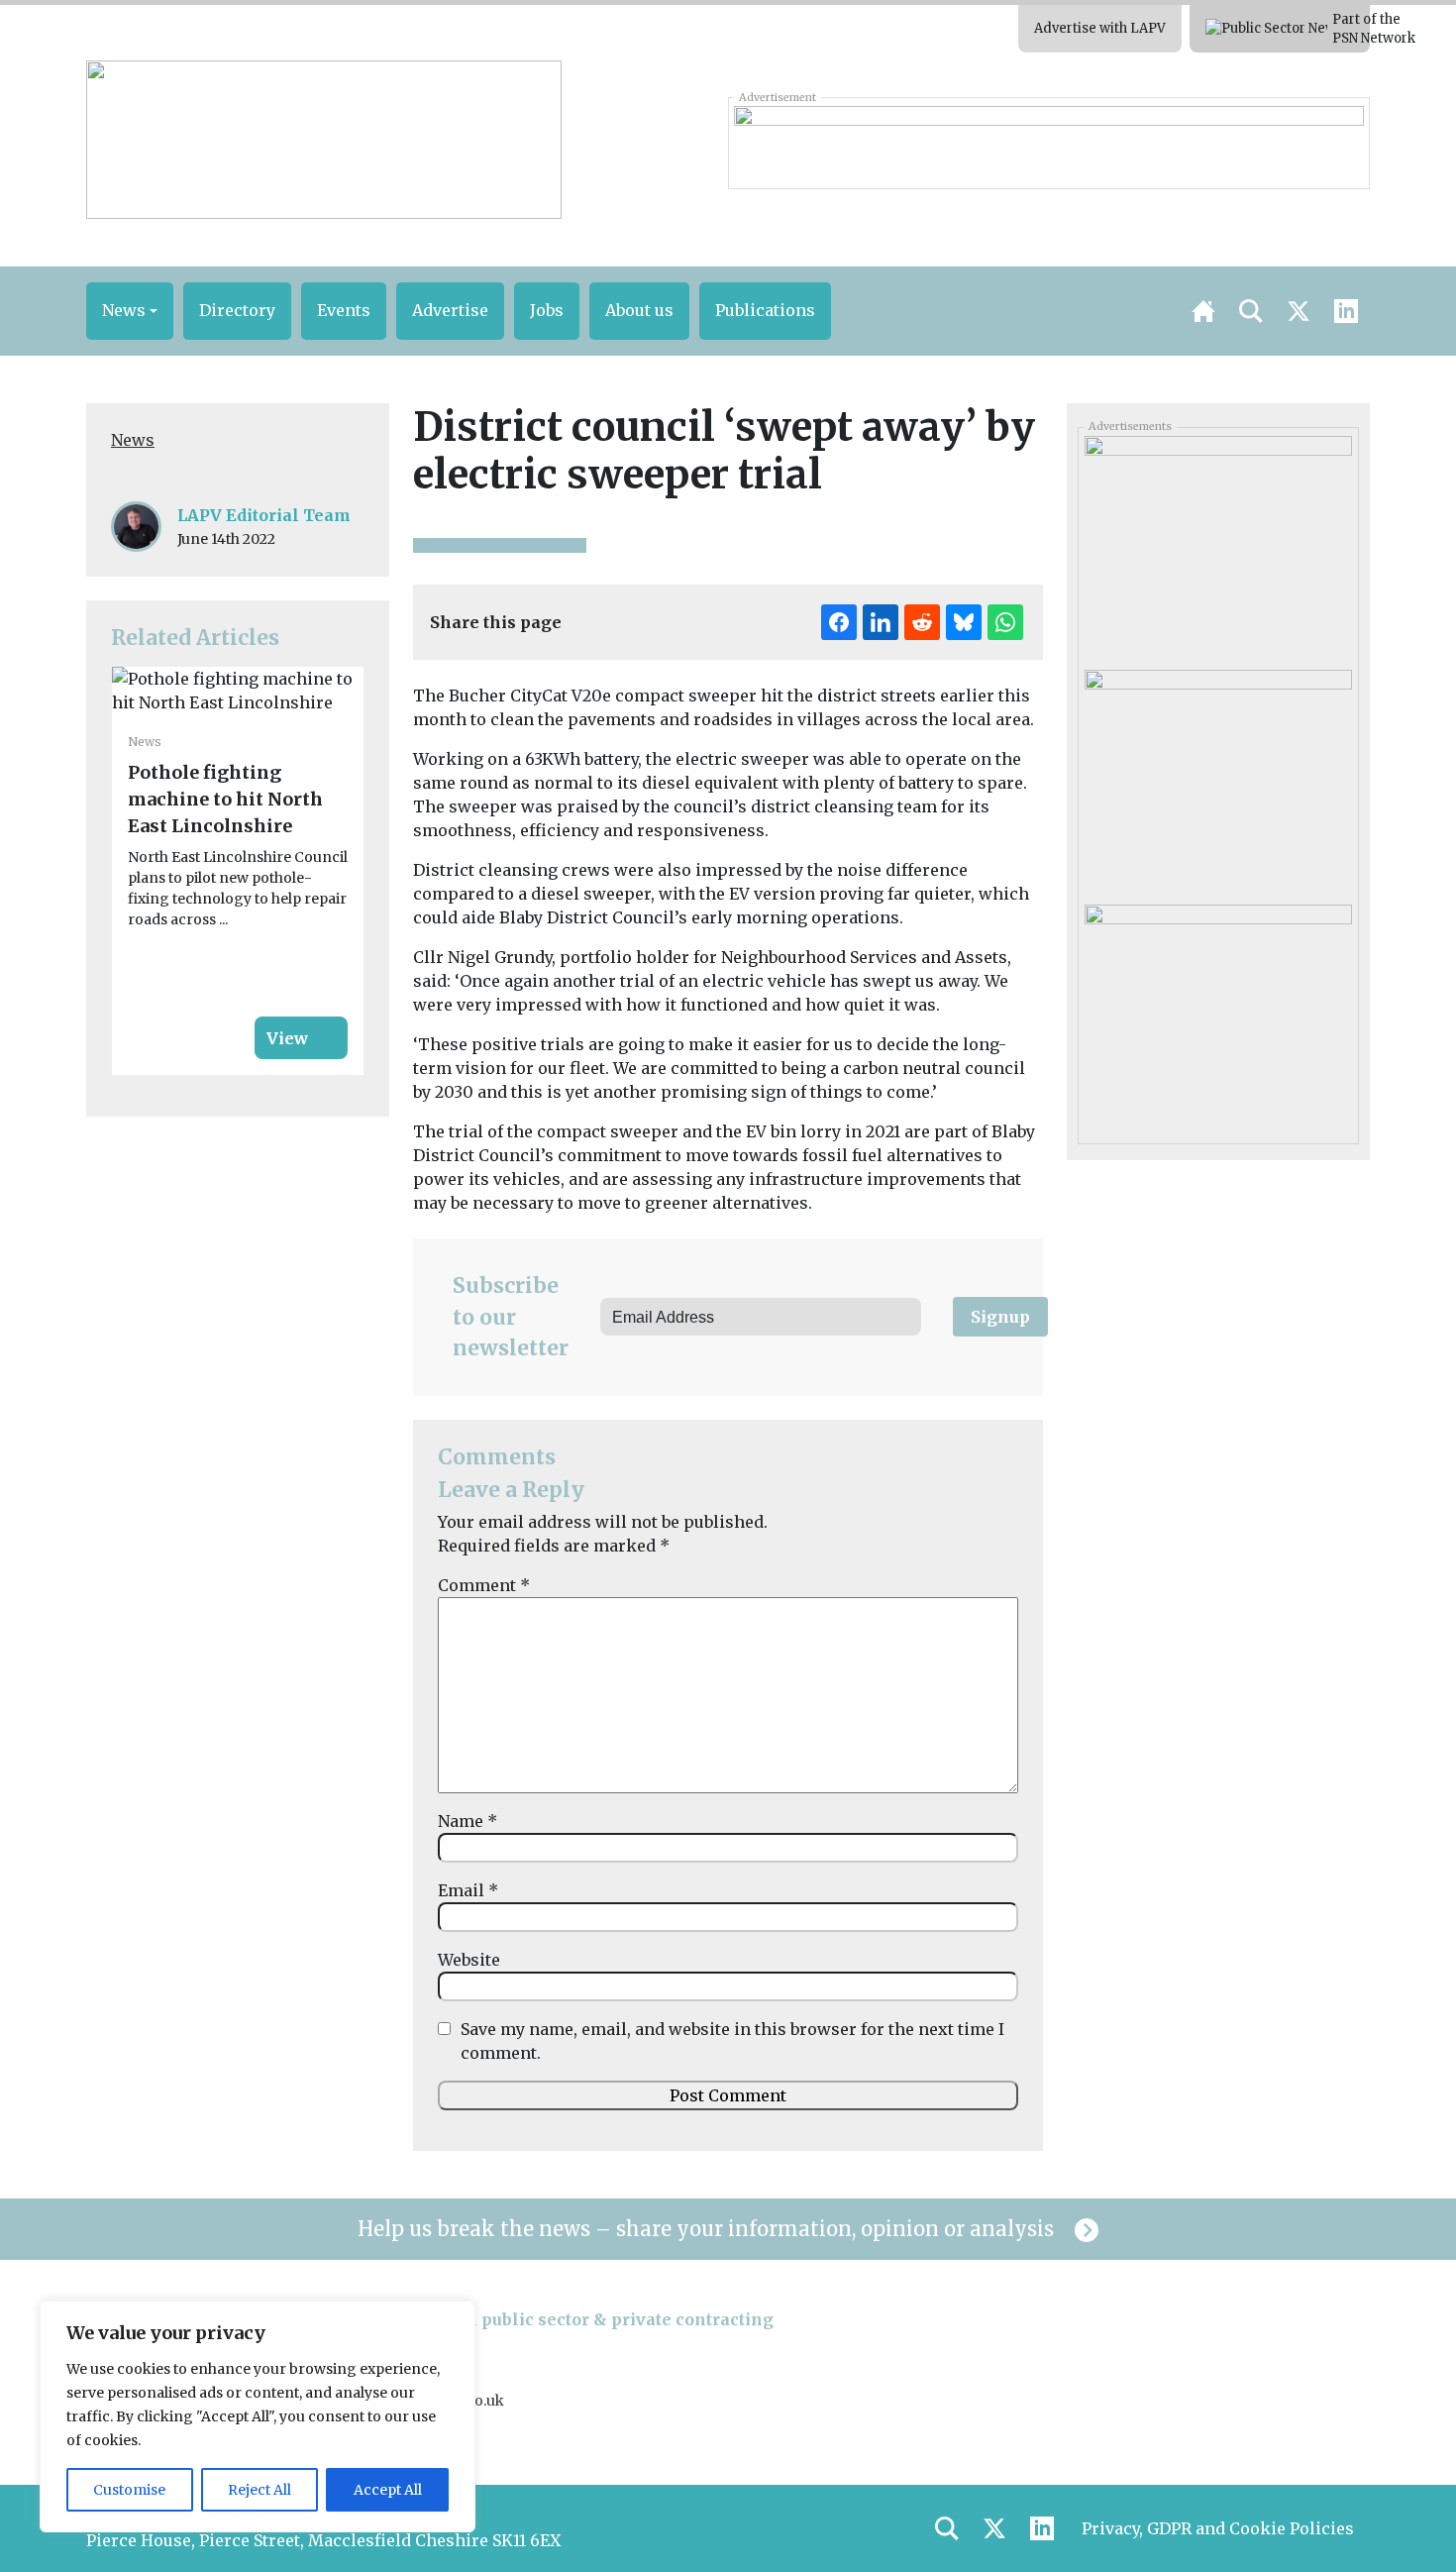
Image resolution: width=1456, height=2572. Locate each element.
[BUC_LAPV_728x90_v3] (1048, 143)
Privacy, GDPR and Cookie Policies (1218, 2528)
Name (468, 1821)
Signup (1000, 1317)
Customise (129, 2490)
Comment (484, 1585)
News (133, 440)
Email (468, 1890)
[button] (130, 311)
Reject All (260, 2490)
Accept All (388, 2490)
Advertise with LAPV (1100, 28)
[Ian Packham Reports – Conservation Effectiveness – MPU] (1218, 1015)
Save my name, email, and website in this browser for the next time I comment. (732, 2041)
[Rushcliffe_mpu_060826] (1218, 546)
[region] (258, 2416)
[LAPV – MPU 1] (1218, 780)
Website (469, 1960)
